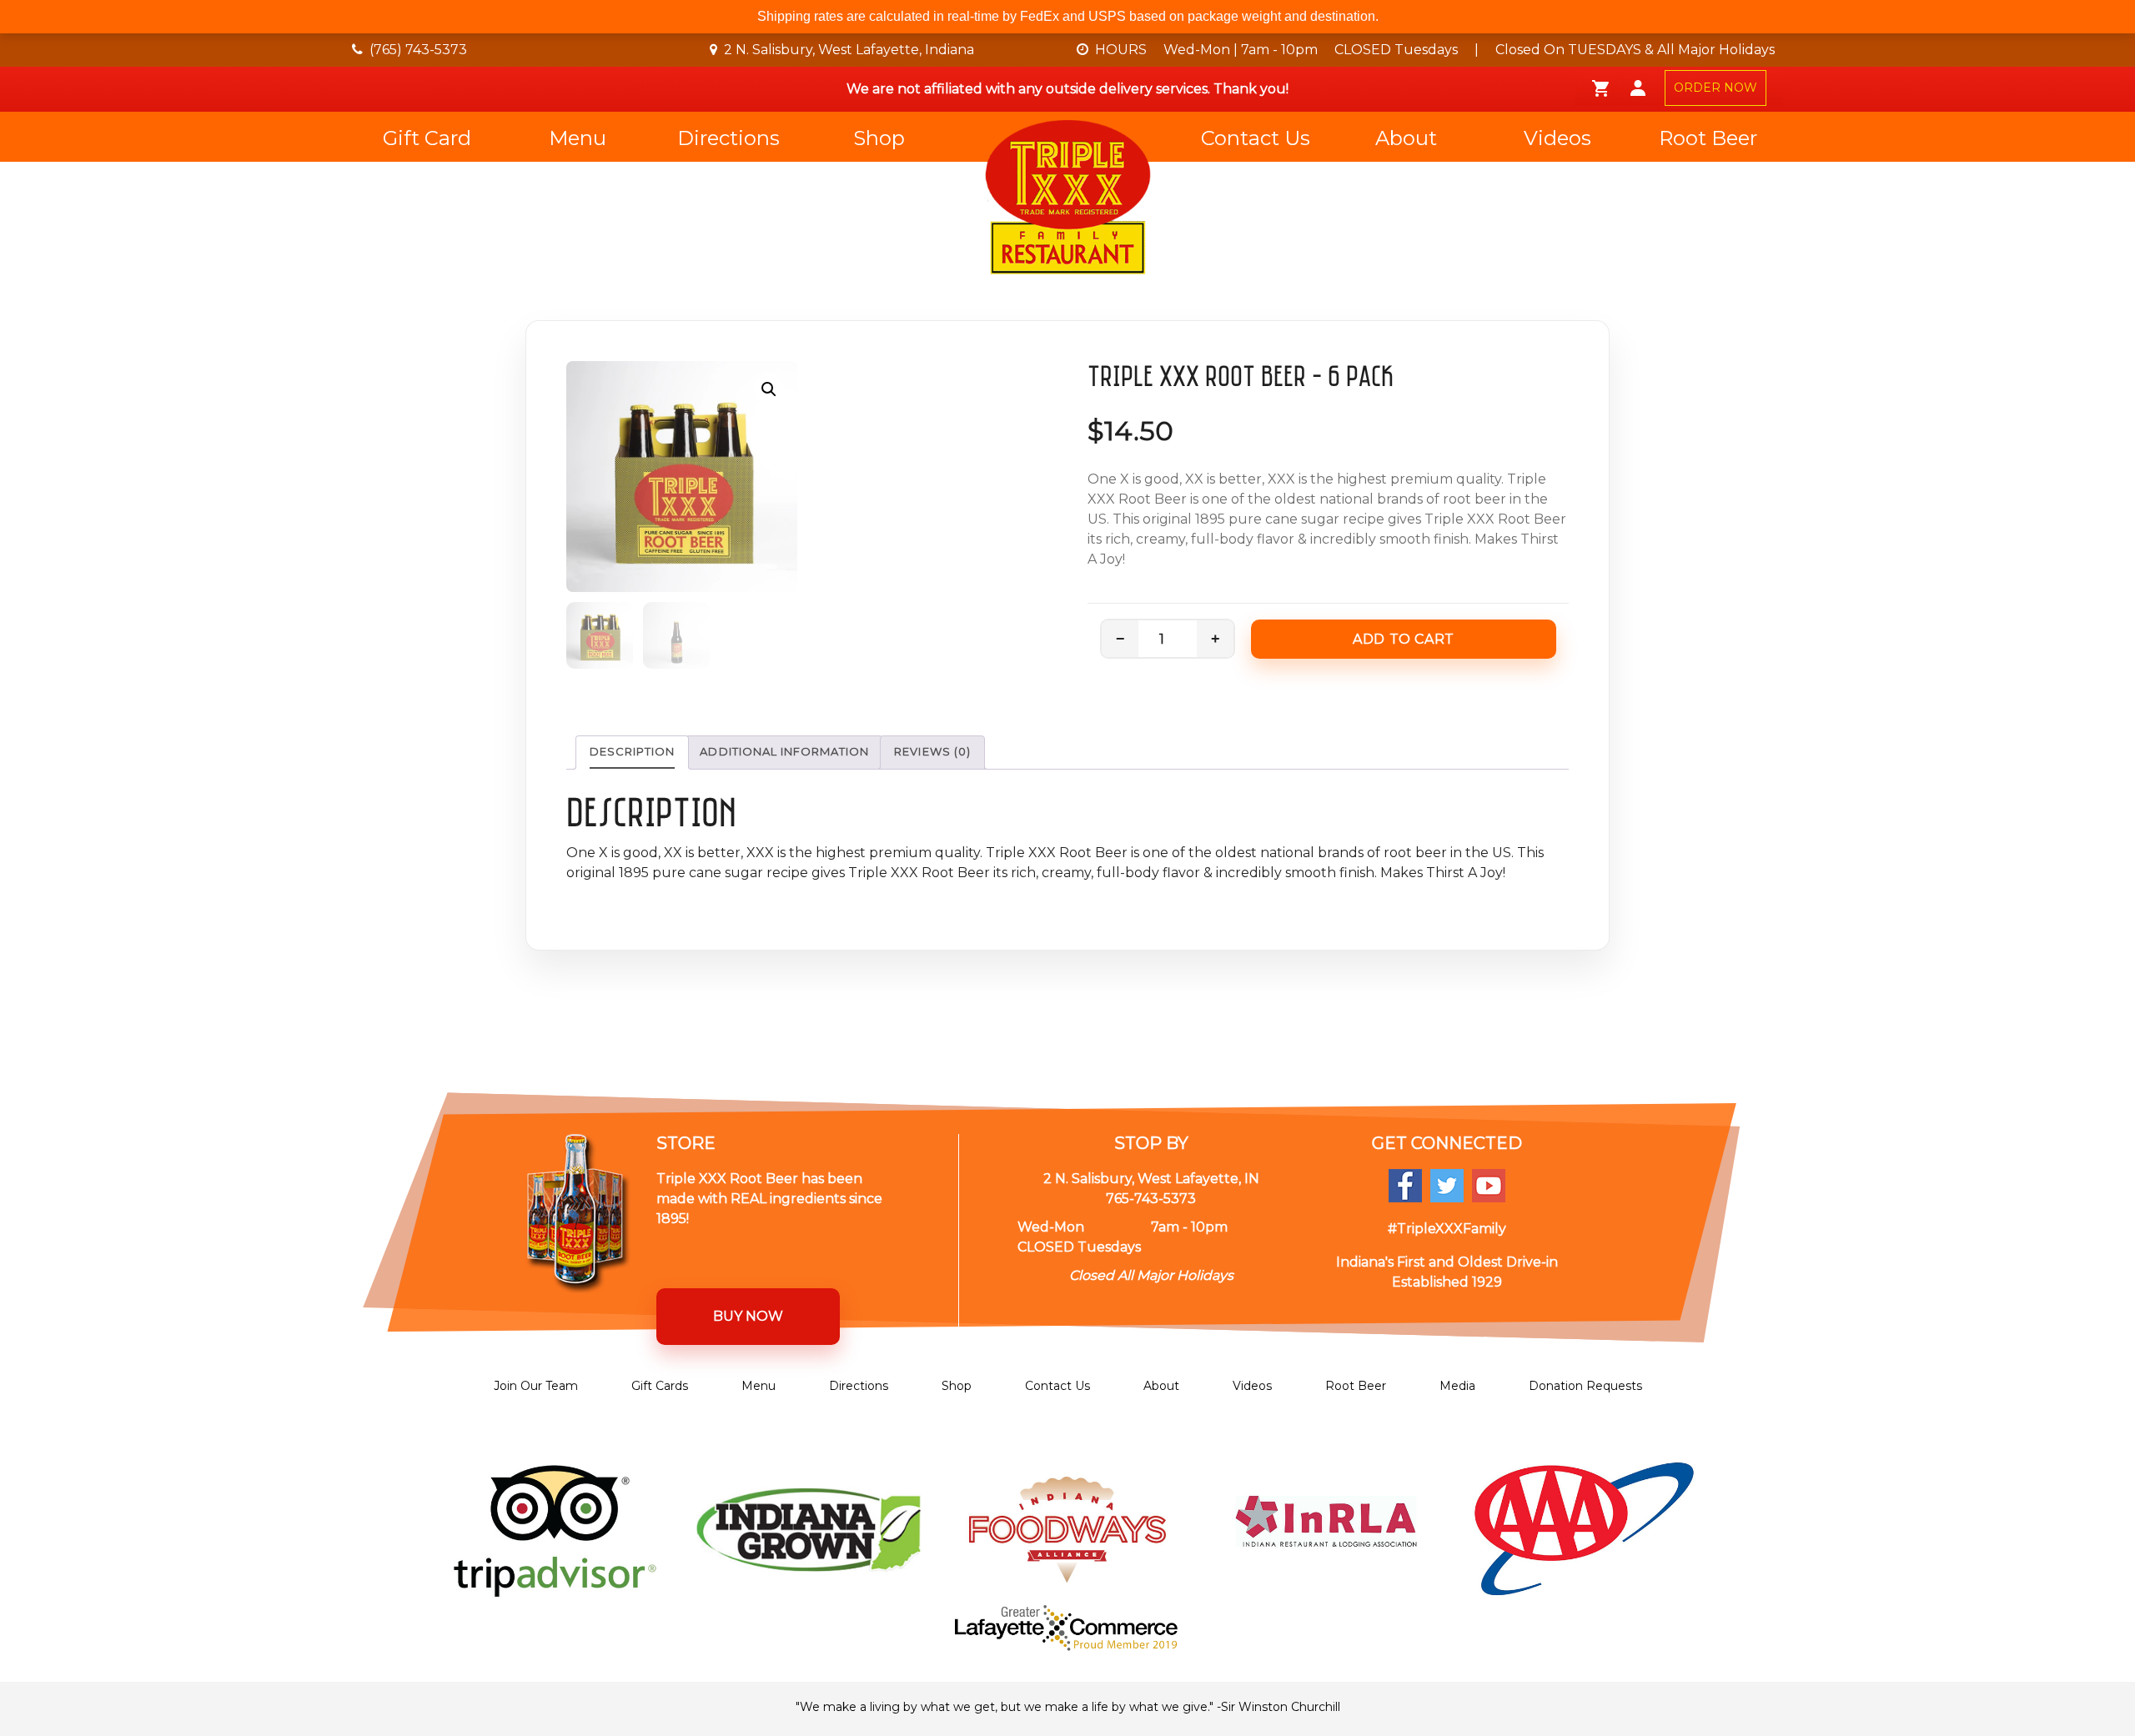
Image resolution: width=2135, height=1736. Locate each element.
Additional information (784, 751)
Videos (1557, 138)
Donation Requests (1585, 1386)
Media (1457, 1386)
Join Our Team (536, 1386)
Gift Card (427, 138)
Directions (728, 138)
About (1406, 138)
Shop (879, 138)
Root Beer (1708, 138)
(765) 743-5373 (418, 50)
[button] (769, 389)
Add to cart (1404, 639)
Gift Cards (660, 1386)
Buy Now (748, 1316)
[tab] (632, 753)
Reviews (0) (932, 751)
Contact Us (1256, 138)
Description (632, 751)
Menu (578, 138)
